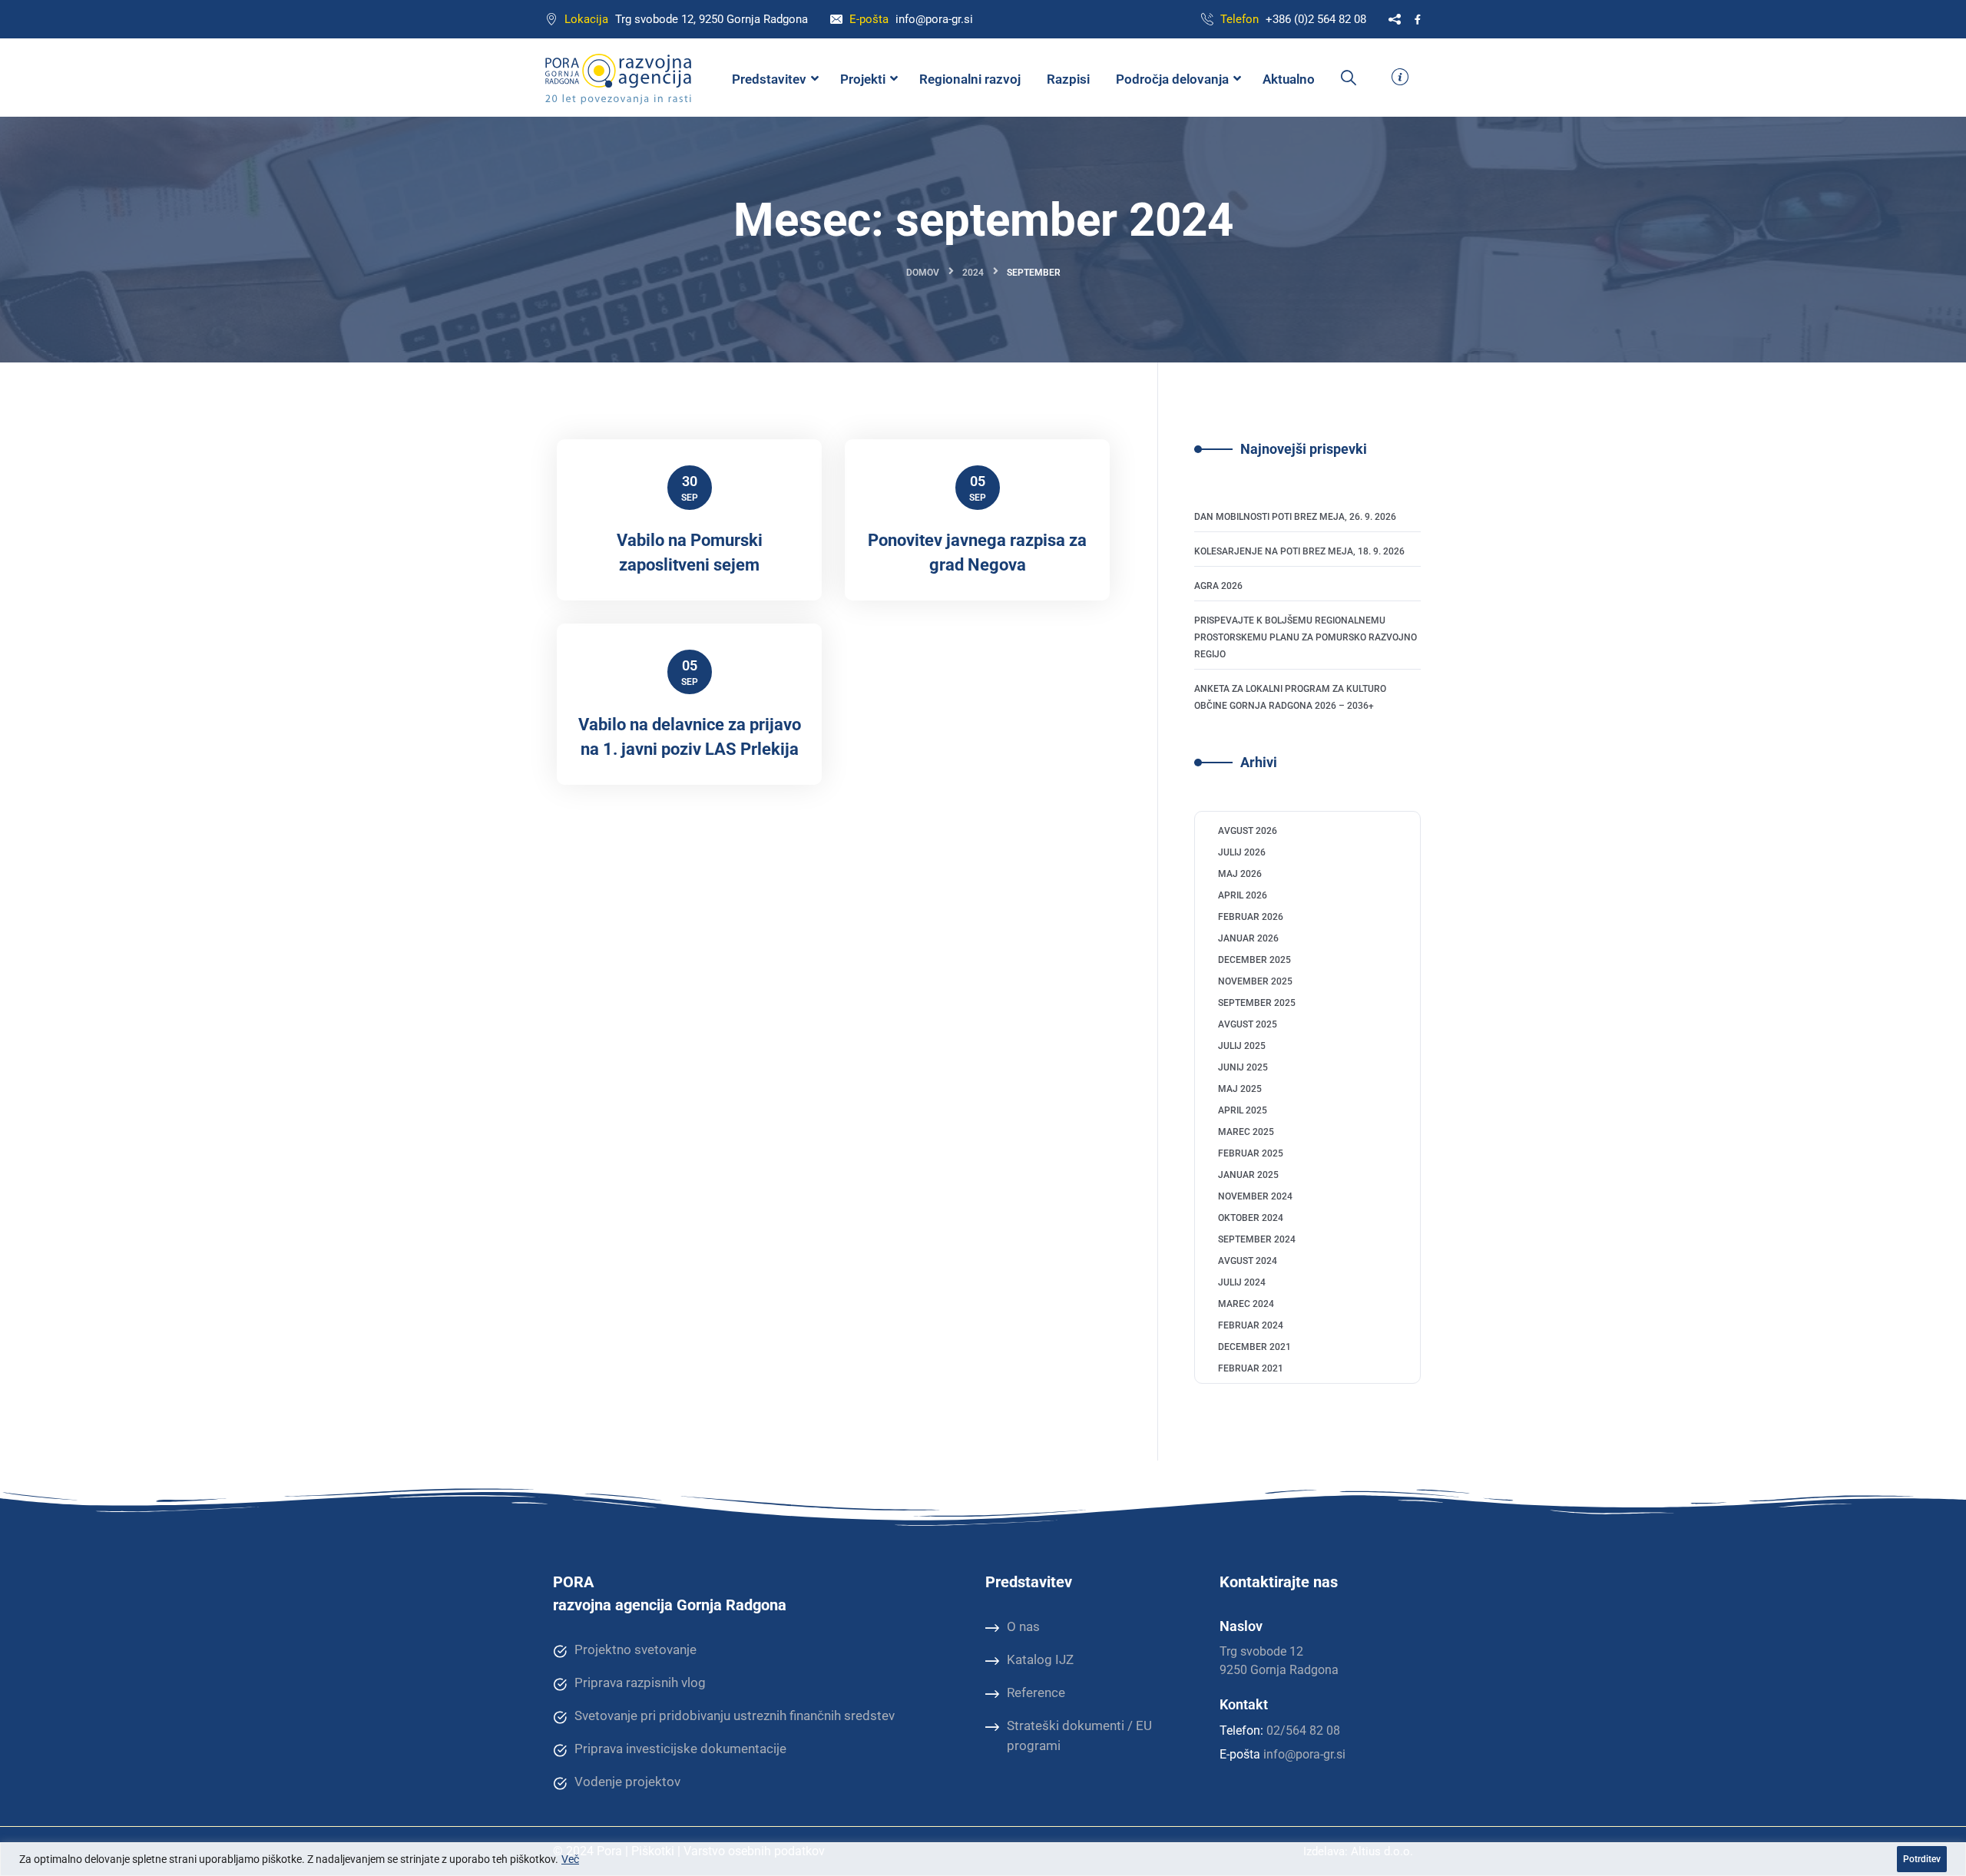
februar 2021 (1251, 1368)
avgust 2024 (1248, 1261)
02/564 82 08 (1303, 1730)
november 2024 (1255, 1196)
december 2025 (1254, 960)
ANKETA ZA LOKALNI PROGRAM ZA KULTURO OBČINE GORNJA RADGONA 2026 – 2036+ (1290, 697)
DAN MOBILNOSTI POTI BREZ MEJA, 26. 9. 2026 (1295, 517)
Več (570, 1859)
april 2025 (1243, 1110)
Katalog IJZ (1040, 1659)
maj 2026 (1240, 874)
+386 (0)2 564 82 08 (1316, 19)
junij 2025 (1243, 1067)
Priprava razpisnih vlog (640, 1682)
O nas (1023, 1626)
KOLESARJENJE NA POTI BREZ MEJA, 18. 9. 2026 (1299, 551)
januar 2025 (1248, 1175)
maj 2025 (1240, 1089)
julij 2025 (1242, 1046)
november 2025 (1255, 981)
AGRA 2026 (1218, 586)
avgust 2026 (1248, 831)
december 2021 (1254, 1347)
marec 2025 (1246, 1132)
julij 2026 (1242, 852)
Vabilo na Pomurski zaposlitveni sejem (690, 553)
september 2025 (1257, 1003)
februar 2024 (1251, 1325)
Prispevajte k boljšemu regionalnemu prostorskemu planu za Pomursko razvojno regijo (1306, 637)
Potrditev (1922, 1859)
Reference (1036, 1692)
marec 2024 (1246, 1304)
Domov (923, 273)
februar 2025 (1251, 1153)
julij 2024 (1242, 1282)
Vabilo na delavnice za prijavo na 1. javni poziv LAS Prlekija (690, 737)
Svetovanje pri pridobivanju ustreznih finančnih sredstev (735, 1716)
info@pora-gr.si (934, 19)
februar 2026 (1251, 917)
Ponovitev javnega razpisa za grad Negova (977, 553)
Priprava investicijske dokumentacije (680, 1749)
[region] (983, 1859)
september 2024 (1257, 1239)
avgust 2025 (1248, 1024)
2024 (973, 273)
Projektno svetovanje (635, 1649)
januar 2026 (1248, 938)
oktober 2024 (1251, 1218)
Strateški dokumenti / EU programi (1079, 1735)
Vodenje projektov (627, 1782)
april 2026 (1243, 895)
